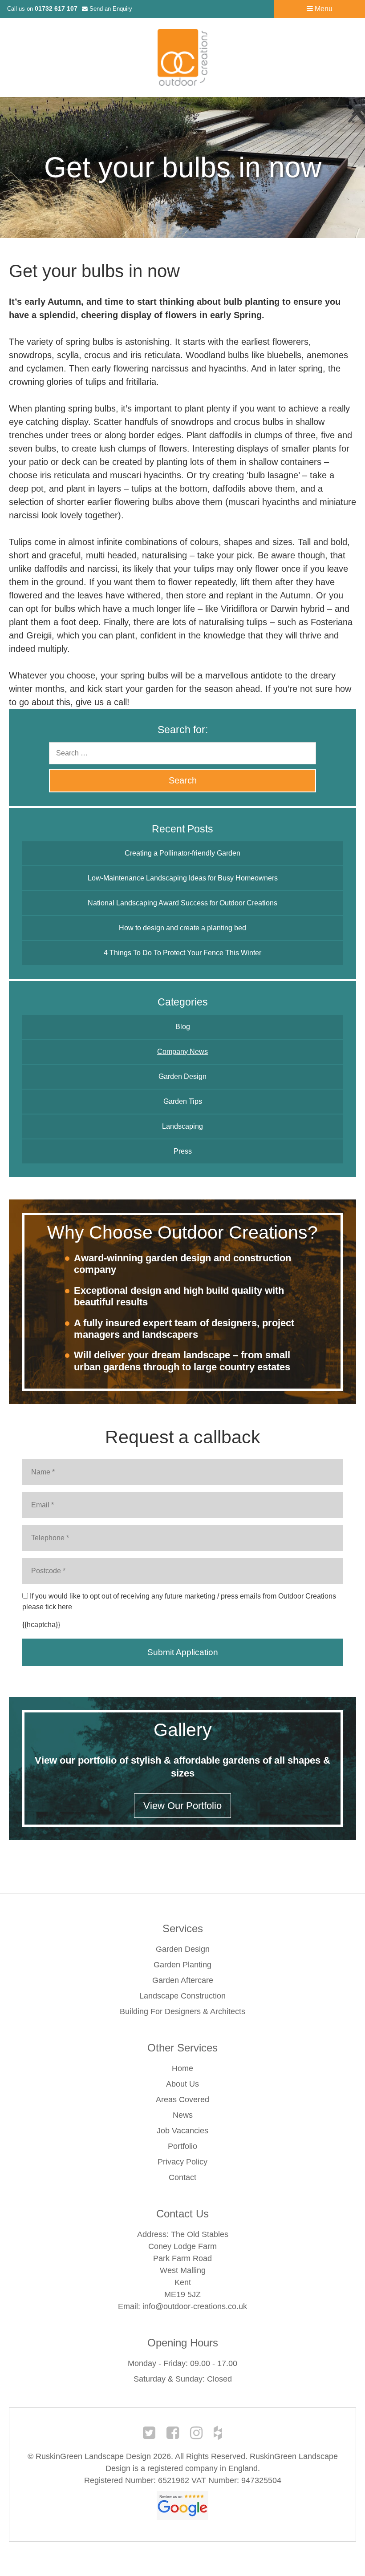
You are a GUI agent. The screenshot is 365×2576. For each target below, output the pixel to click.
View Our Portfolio (182, 1806)
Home (182, 2068)
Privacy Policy (182, 2162)
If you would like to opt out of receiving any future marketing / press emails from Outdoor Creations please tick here (179, 1601)
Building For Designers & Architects (182, 2011)
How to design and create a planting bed (182, 928)
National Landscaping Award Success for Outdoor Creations (182, 903)
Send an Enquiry (110, 9)
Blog (183, 1027)
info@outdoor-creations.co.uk (195, 2306)
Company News (182, 1052)
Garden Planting (182, 1965)
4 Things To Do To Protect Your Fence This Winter (182, 953)
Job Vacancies (182, 2131)
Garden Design (182, 1076)
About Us (182, 2084)
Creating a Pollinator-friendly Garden (182, 853)
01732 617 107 (56, 8)
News (183, 2115)
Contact (182, 2177)
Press (183, 1151)
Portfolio (182, 2146)
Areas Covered (182, 2100)
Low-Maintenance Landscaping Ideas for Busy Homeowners (183, 878)
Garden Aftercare (183, 1980)
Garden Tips (183, 1101)
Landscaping (182, 1126)
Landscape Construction (182, 1996)
